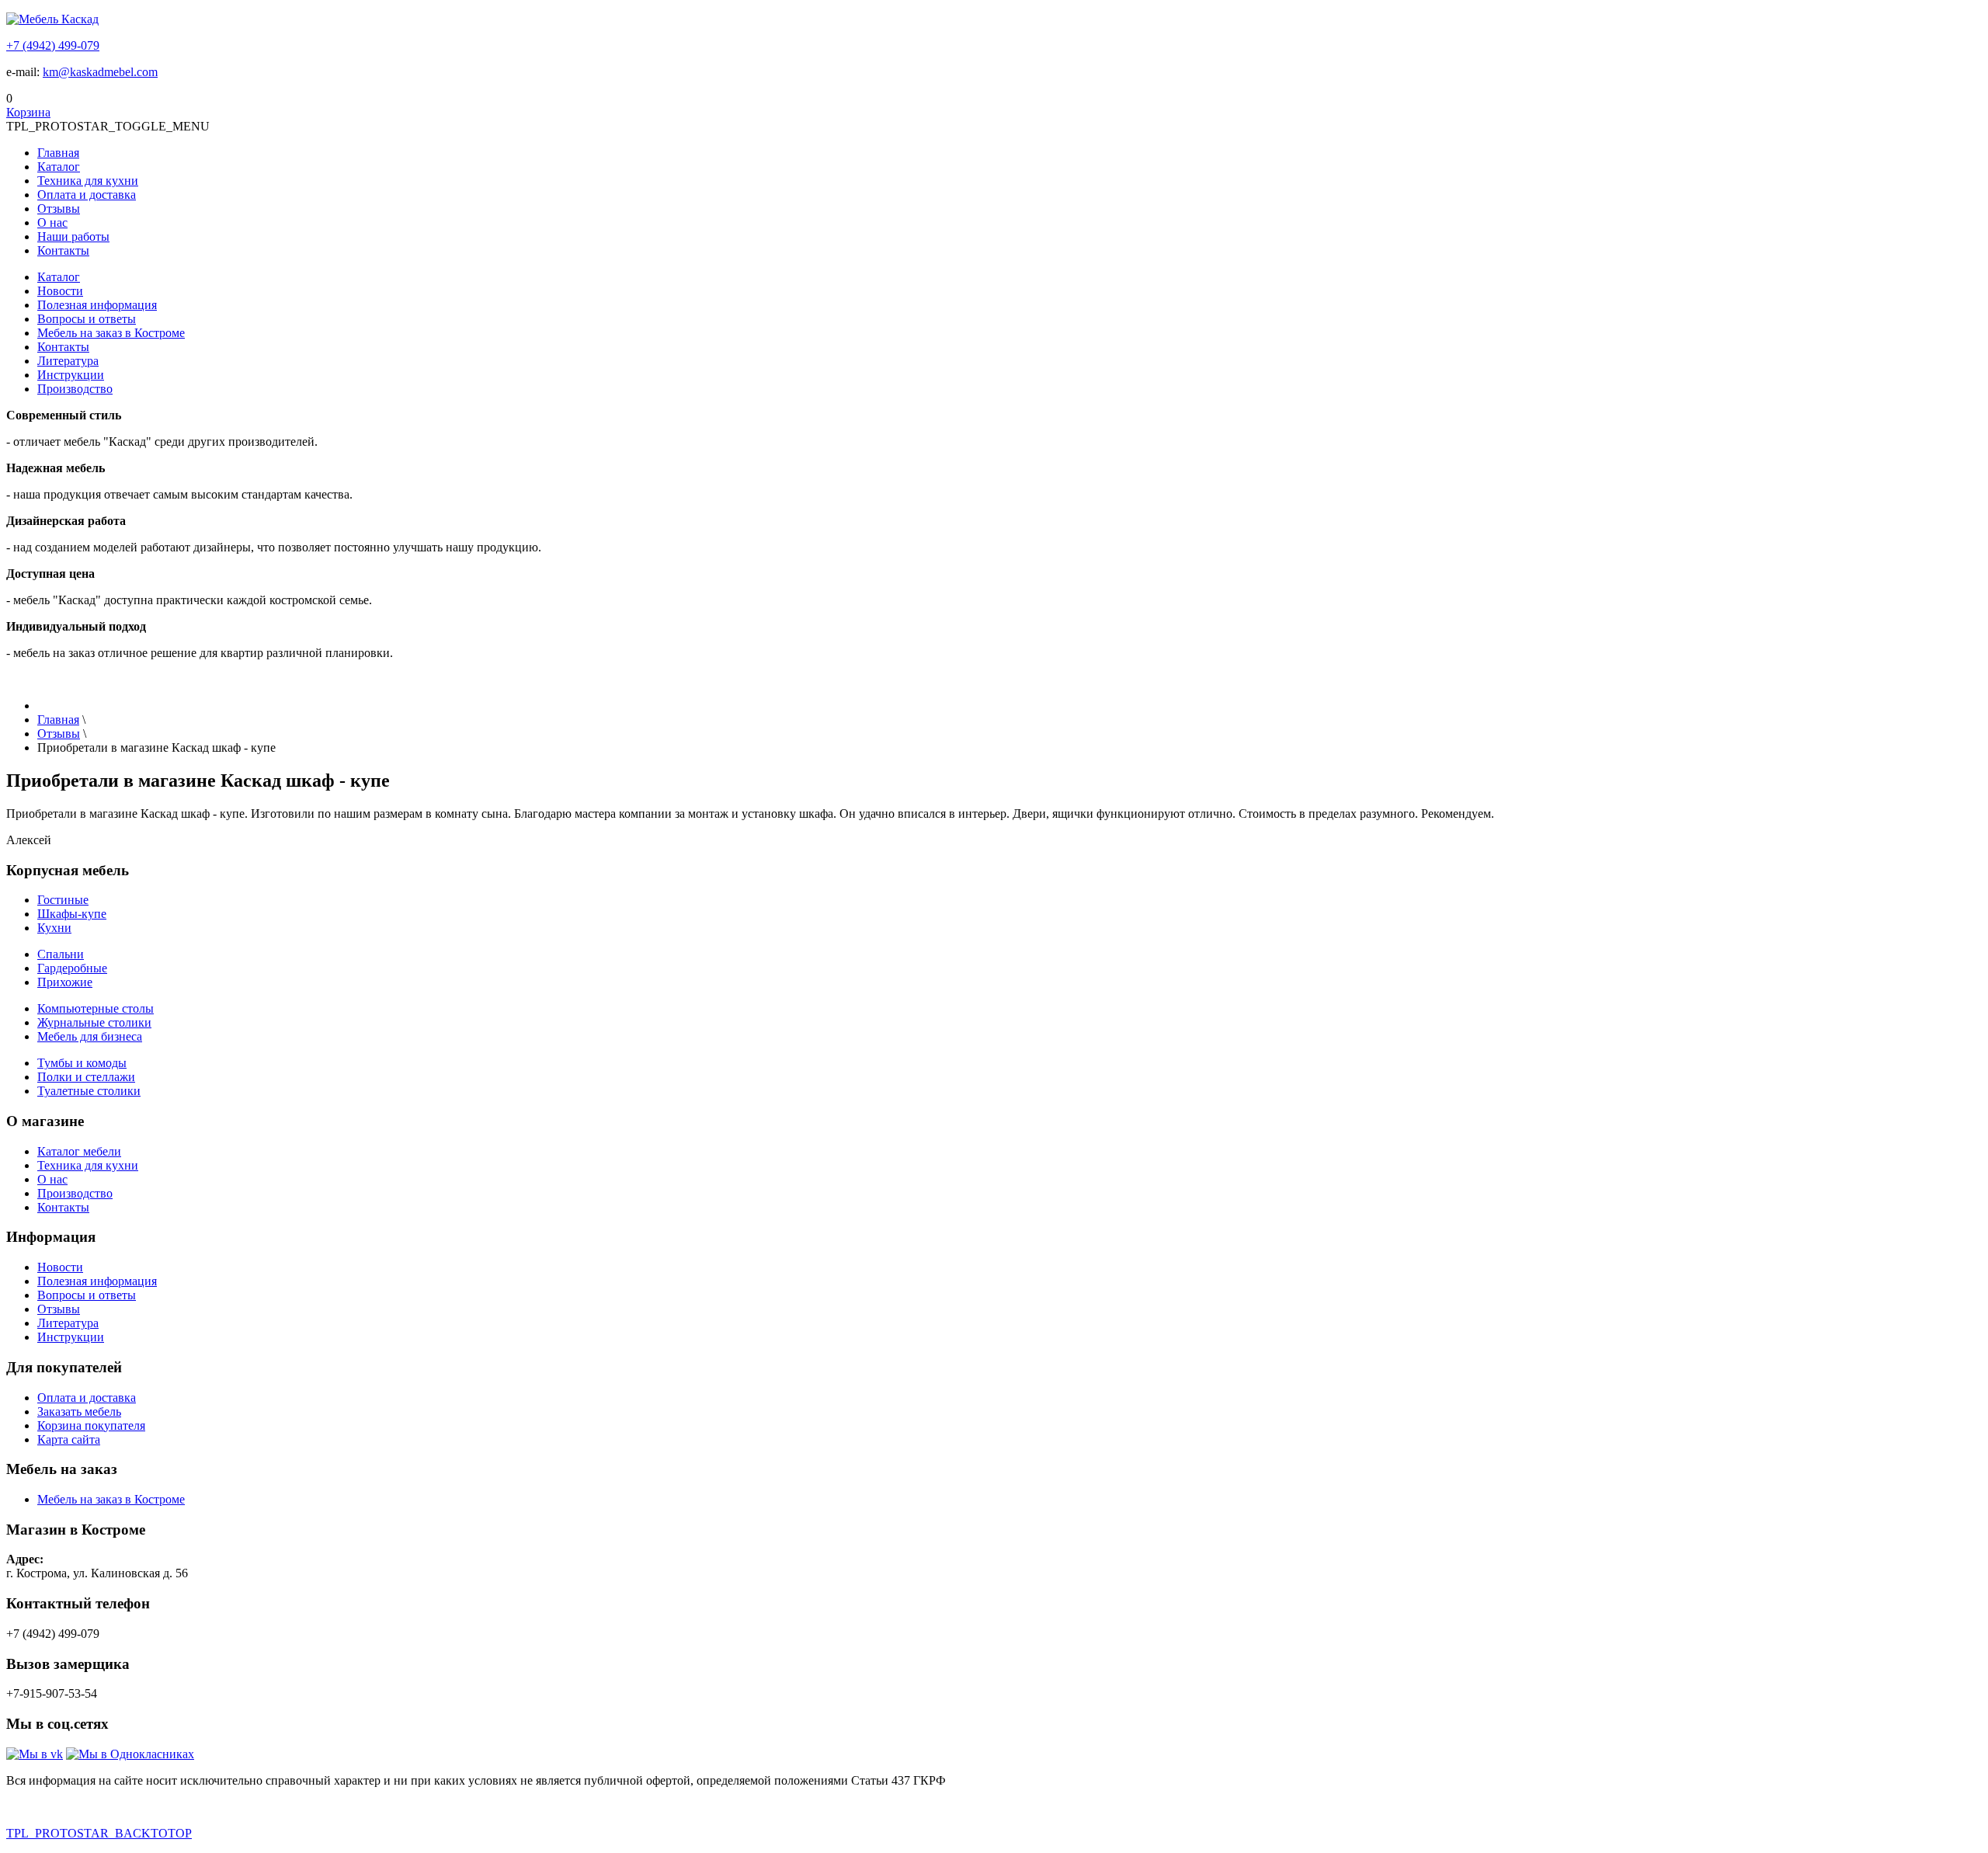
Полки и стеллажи (86, 1077)
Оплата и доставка (87, 195)
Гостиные (63, 900)
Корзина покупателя (91, 1425)
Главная (58, 153)
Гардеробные (72, 968)
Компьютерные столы (96, 1008)
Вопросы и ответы (87, 319)
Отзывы (59, 209)
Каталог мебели (79, 1151)
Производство (75, 389)
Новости (60, 291)
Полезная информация (97, 305)
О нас (52, 222)
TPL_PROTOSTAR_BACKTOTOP (99, 1833)
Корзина (28, 112)
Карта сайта (69, 1439)
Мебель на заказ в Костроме (111, 333)
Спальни (61, 954)
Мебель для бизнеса (90, 1036)
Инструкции (71, 375)
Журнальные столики (94, 1022)
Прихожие (65, 982)
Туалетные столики (89, 1091)
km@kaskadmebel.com (100, 72)
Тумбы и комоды (82, 1063)
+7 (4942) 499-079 (53, 45)
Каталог (59, 167)
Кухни (54, 928)
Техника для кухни (88, 181)
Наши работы (73, 236)
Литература (68, 361)
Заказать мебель (79, 1411)
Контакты (63, 250)
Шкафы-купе (72, 914)
